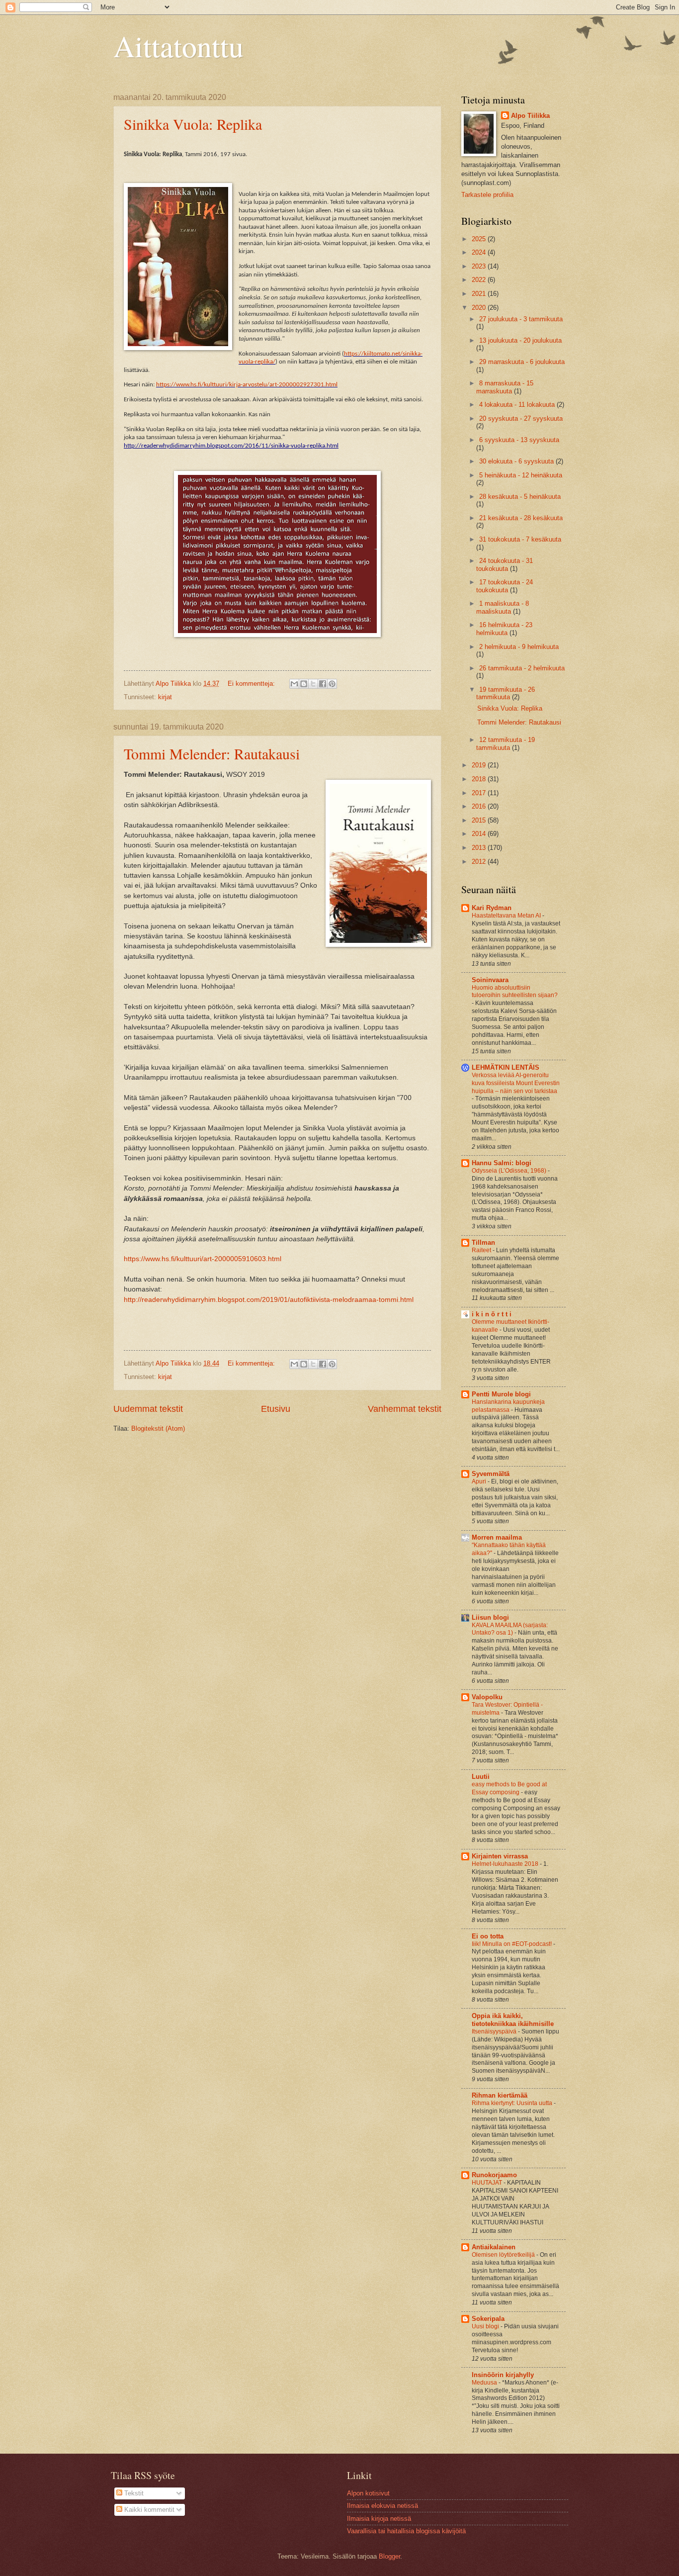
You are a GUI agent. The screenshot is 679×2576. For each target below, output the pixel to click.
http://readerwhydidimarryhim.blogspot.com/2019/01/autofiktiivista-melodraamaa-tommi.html (269, 1300)
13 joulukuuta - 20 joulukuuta (520, 340)
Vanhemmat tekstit (405, 1409)
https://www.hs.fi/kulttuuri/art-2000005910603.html (203, 1259)
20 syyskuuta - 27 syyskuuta (521, 418)
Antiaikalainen (494, 2247)
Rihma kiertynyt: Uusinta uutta (513, 2103)
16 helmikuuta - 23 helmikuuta (504, 629)
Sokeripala (488, 2319)
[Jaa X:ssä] (313, 684)
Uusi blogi (486, 2326)
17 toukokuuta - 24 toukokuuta (505, 586)
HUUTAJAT (488, 2183)
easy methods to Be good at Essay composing (509, 1788)
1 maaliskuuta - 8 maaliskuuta (503, 607)
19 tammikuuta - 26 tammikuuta (506, 693)
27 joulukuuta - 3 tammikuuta (521, 319)
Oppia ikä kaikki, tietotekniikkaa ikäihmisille (513, 2020)
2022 (480, 280)
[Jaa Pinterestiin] (332, 684)
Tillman (483, 1242)
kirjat (165, 697)
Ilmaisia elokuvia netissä (382, 2506)
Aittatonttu (178, 46)
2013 (480, 848)
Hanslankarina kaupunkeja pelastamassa (508, 1406)
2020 (480, 308)
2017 (480, 793)
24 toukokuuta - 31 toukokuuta (505, 564)
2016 (480, 806)
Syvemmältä (491, 1474)
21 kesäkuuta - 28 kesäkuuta (521, 518)
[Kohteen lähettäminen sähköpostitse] (294, 684)
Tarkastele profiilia (487, 195)
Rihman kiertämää (500, 2095)
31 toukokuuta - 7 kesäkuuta (520, 539)
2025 (480, 239)
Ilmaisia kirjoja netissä (379, 2519)
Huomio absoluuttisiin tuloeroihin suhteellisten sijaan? (515, 992)
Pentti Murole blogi (501, 1394)
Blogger (389, 2556)
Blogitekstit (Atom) (158, 1428)
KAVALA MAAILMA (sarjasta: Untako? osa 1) (510, 1629)
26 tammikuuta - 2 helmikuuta (522, 668)
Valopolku (487, 1697)
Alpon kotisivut (368, 2493)
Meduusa (485, 2383)
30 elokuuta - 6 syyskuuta (517, 461)
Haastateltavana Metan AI (507, 916)
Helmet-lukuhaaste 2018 (506, 1864)
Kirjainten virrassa (500, 1856)
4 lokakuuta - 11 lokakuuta (518, 405)
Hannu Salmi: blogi (502, 1163)
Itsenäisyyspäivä (495, 2031)
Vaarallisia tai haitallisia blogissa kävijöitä (406, 2531)
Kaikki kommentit (148, 2510)
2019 (480, 765)
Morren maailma (497, 1537)
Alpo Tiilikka (530, 116)
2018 (480, 779)
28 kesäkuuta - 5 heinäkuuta (520, 497)
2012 (480, 862)
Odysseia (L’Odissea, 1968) (510, 1171)
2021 (480, 294)
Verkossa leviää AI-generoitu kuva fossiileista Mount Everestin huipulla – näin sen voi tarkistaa (516, 1083)
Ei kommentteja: (252, 684)
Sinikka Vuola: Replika (193, 124)
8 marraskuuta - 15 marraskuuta (505, 387)
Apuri (480, 1481)
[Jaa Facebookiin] (323, 684)
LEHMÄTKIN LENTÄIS (506, 1067)
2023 (480, 266)
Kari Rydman (492, 908)
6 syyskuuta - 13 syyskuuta (519, 440)
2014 (480, 834)
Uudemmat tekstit (148, 1409)
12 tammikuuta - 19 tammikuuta (506, 743)
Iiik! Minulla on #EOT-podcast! (512, 1944)
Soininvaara (490, 980)
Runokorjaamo (494, 2175)
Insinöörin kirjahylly (503, 2375)
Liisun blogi (490, 1617)
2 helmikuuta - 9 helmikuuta (519, 647)
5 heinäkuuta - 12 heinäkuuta (521, 475)
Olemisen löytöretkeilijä (504, 2255)
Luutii (481, 1777)
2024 (480, 252)
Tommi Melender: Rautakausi (212, 753)
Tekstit (133, 2493)
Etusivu (276, 1409)
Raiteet (482, 1250)
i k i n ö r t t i (492, 1314)
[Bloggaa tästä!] (304, 684)
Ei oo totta (488, 1936)
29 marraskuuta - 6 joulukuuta (522, 362)
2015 (480, 820)
